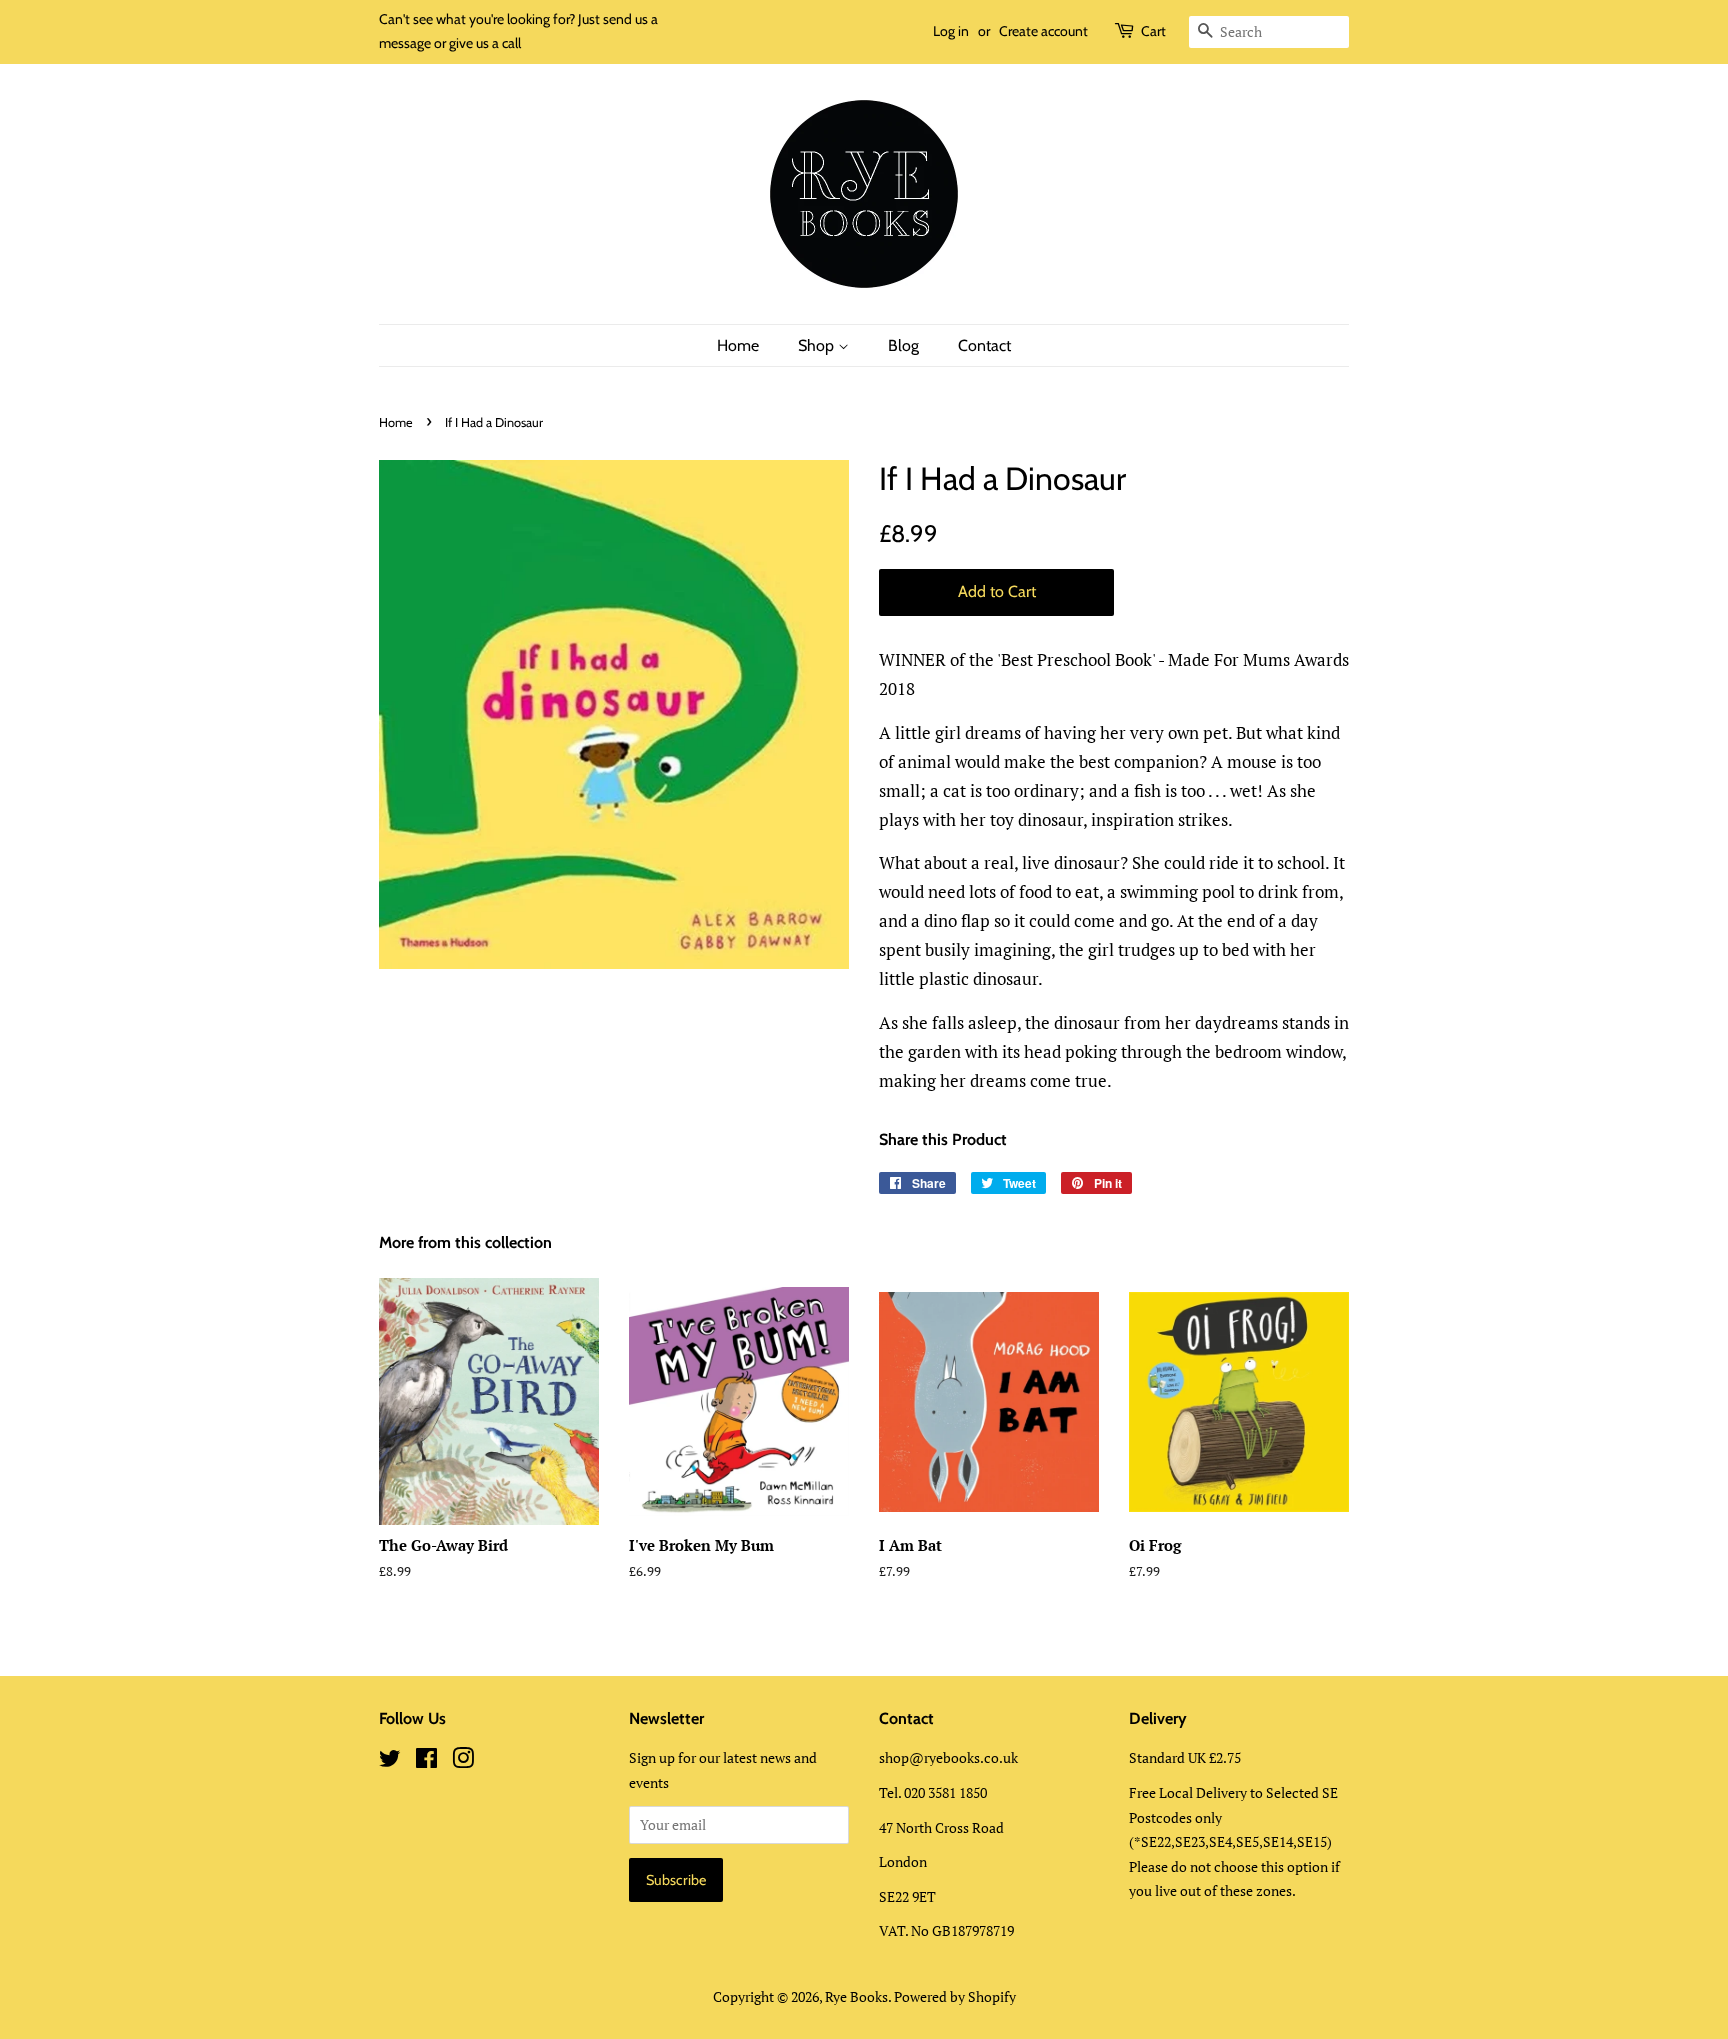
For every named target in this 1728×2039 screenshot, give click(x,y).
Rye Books (856, 1996)
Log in (951, 31)
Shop (818, 345)
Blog (903, 345)
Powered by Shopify (955, 1996)
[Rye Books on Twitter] (390, 1761)
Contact (984, 345)
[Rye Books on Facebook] (426, 1761)
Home (738, 345)
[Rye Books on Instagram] (463, 1761)
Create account (1043, 31)
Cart (1153, 31)
